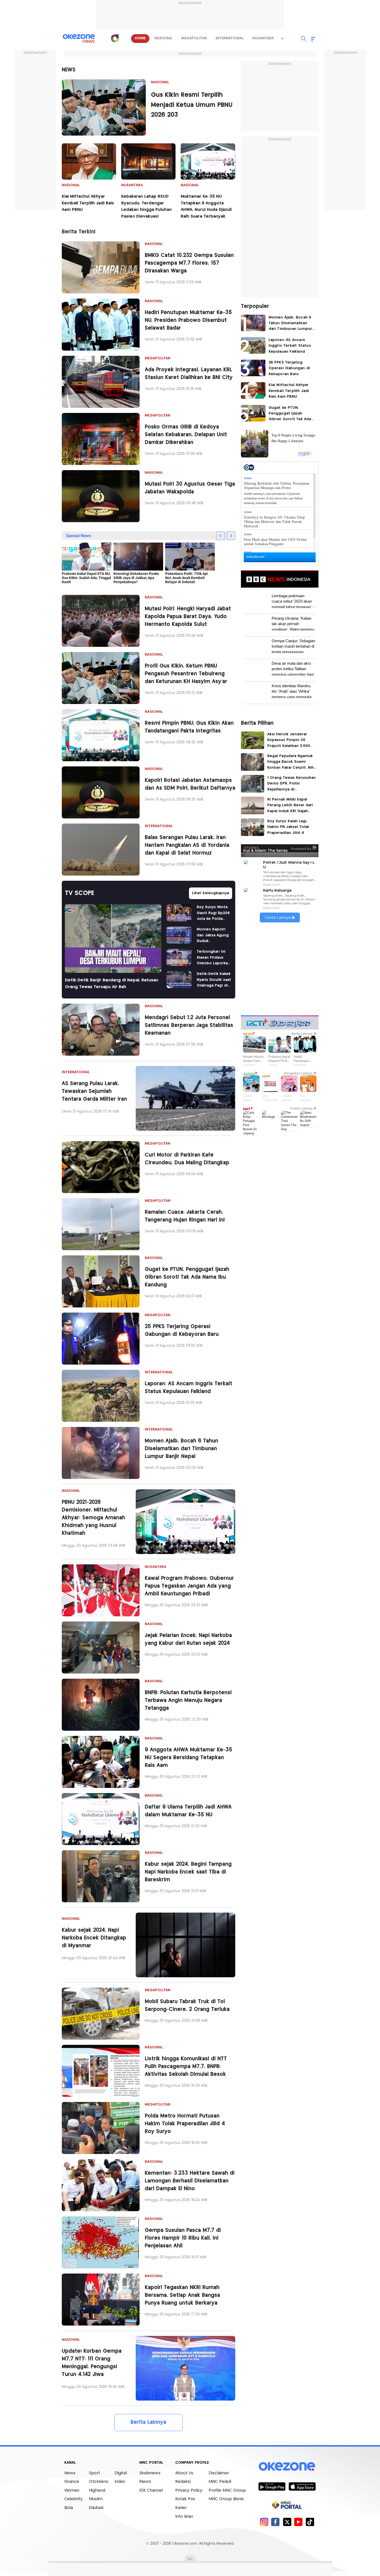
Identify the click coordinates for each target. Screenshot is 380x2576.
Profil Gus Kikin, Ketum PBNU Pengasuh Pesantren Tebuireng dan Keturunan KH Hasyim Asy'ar (186, 674)
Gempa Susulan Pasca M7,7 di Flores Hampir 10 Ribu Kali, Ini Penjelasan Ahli (183, 2238)
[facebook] (275, 2522)
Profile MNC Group (227, 2490)
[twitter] (287, 2522)
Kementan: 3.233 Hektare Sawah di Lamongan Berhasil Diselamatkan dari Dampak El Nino (190, 2181)
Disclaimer (219, 2473)
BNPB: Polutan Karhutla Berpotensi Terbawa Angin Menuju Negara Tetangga (188, 1701)
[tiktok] (310, 2522)
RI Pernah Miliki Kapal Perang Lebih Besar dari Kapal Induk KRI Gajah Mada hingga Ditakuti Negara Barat (290, 806)
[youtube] (298, 2522)
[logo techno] (79, 39)
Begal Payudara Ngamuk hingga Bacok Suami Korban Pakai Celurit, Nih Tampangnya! (291, 763)
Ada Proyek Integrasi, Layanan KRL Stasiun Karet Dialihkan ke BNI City (189, 374)
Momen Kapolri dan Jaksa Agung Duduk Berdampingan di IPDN (213, 936)
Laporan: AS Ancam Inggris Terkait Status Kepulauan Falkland (188, 1388)
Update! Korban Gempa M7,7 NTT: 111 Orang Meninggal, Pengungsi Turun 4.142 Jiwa (92, 2363)
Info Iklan (184, 2517)
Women (72, 2490)
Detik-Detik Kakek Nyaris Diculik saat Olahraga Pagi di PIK (214, 980)
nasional (163, 38)
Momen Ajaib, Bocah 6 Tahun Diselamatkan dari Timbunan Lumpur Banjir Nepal (181, 1449)
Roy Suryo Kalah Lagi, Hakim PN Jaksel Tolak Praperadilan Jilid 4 (288, 827)
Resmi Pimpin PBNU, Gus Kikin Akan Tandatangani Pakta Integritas (189, 727)
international (230, 38)
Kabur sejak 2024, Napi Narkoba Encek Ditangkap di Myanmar (94, 1938)
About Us (184, 2473)
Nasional (160, 82)
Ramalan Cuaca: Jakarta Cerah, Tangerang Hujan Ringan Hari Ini (185, 1216)
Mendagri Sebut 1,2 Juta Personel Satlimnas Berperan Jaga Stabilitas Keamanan (189, 1026)
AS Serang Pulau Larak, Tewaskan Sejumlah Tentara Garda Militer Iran (94, 1091)
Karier (181, 2508)
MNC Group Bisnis (226, 2499)
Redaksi (183, 2482)
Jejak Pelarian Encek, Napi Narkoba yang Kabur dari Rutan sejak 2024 (188, 1639)
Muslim (96, 2499)
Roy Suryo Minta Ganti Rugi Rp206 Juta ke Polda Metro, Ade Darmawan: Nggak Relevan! (213, 913)
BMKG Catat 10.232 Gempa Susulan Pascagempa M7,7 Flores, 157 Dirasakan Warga (189, 263)
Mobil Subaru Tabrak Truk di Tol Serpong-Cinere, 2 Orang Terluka (187, 2006)
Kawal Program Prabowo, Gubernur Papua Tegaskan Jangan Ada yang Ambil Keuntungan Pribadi (189, 1586)
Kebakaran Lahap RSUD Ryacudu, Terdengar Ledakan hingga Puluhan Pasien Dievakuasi (146, 206)
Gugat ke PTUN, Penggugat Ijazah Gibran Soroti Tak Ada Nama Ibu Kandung (187, 1277)
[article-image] (101, 267)
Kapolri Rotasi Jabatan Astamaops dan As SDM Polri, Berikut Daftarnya (190, 784)
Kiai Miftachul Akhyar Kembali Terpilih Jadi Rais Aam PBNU (88, 203)
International (159, 826)
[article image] (104, 108)
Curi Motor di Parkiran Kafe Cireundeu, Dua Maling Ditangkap (187, 1159)
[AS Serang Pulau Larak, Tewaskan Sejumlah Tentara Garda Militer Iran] (185, 1098)
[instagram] (264, 2522)
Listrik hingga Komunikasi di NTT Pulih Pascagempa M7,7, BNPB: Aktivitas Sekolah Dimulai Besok (186, 2067)
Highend (97, 2490)
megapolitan (194, 38)
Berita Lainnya (148, 2422)
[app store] (302, 2486)
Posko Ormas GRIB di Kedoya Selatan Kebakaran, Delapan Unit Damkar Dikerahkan (186, 435)
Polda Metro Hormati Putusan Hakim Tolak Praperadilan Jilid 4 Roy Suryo (185, 2124)
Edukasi (96, 2508)
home (140, 38)
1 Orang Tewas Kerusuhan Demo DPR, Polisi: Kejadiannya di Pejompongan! (291, 784)
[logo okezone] (287, 2466)
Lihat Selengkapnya (211, 893)
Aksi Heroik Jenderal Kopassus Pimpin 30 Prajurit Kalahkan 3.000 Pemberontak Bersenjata (291, 741)
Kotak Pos (185, 2499)
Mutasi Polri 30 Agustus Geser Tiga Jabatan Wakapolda (190, 488)
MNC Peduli (220, 2482)
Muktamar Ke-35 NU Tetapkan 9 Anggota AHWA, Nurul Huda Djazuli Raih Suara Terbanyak (206, 206)
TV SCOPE (79, 893)
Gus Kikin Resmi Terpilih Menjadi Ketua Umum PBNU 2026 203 (192, 105)
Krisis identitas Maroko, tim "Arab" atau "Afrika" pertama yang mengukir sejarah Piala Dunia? (292, 691)
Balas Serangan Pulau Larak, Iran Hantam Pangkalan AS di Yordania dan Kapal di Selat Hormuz (187, 845)
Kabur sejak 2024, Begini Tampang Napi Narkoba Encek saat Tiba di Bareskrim (188, 1872)
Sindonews (150, 2473)
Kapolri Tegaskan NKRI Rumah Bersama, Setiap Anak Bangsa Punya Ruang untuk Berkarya (182, 2295)
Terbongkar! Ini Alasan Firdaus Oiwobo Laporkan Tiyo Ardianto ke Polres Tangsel (213, 958)
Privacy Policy (189, 2490)
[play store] (272, 2486)
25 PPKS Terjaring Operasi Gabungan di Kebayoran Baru (182, 1331)
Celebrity (74, 2499)
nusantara (263, 38)
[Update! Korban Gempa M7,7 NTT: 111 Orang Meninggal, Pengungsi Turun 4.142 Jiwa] (185, 2368)
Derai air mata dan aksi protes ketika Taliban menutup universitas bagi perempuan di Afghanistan (294, 668)
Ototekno (99, 2482)
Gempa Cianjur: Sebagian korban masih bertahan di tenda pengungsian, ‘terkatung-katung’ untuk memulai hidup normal (293, 646)
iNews (145, 2482)
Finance (72, 2482)
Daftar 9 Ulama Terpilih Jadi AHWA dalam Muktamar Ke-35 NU (188, 1811)
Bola (69, 2508)
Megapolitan (158, 358)
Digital (121, 2473)
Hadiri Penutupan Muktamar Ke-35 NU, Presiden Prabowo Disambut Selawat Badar (188, 320)
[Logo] (115, 38)
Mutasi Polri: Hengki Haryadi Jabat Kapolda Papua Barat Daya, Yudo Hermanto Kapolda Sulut (188, 617)
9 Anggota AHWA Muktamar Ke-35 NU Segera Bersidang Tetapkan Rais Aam (188, 1758)
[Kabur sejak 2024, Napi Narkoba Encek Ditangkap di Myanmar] (185, 1945)
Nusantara (132, 185)
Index (120, 2482)
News (70, 2473)
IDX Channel (151, 2490)
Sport (94, 2473)
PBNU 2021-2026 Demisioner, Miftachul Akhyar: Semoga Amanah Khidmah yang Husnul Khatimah (93, 1518)
